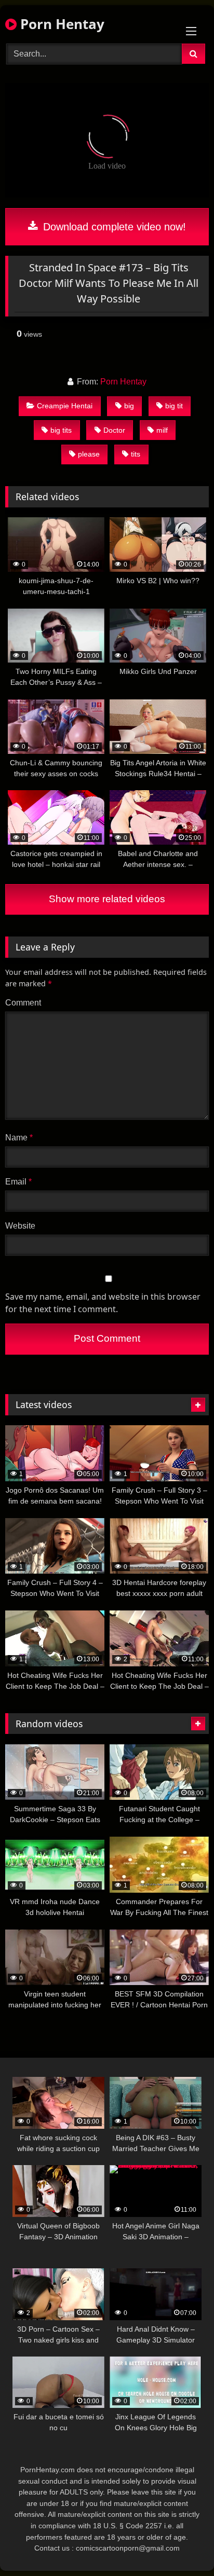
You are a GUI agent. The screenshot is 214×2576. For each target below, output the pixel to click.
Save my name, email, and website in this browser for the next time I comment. (103, 1303)
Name (19, 1138)
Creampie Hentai (65, 406)
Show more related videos (107, 899)
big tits (61, 430)
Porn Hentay (61, 24)
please (89, 454)
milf (162, 430)
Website (20, 1226)
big (129, 406)
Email (18, 1182)
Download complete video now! (113, 227)
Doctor (114, 430)
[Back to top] (182, 2545)
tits (136, 454)
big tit (174, 406)
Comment (23, 1003)
